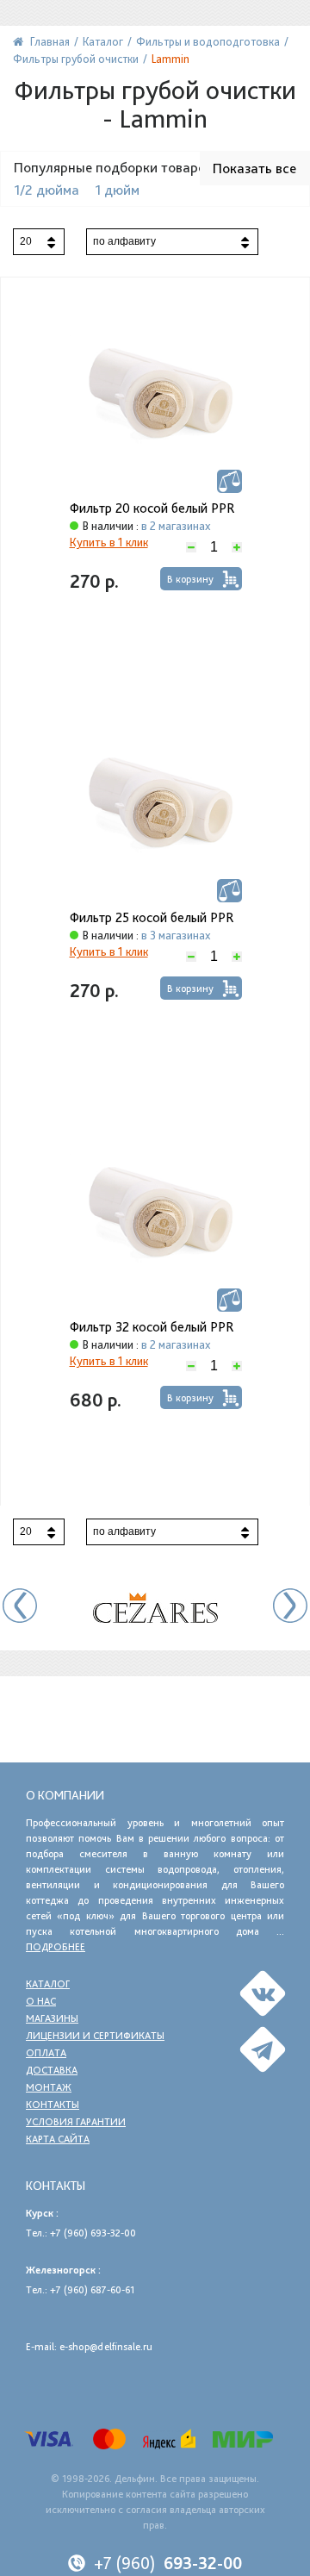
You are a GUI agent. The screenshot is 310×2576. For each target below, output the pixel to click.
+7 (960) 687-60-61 (92, 2290)
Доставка (52, 2070)
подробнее (56, 1947)
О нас (41, 2001)
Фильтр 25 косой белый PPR (152, 918)
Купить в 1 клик (109, 542)
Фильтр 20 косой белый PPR (152, 508)
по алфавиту (124, 241)
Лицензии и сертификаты (95, 2036)
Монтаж (49, 2087)
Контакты (53, 2105)
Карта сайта (58, 2139)
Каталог (48, 1984)
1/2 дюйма (46, 190)
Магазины (52, 2018)
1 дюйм (117, 190)
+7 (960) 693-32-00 (93, 2233)
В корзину (190, 579)
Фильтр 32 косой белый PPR (152, 1327)
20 (26, 241)
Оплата (46, 2053)
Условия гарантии (76, 2122)
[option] (155, 1608)
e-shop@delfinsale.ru (106, 2347)
